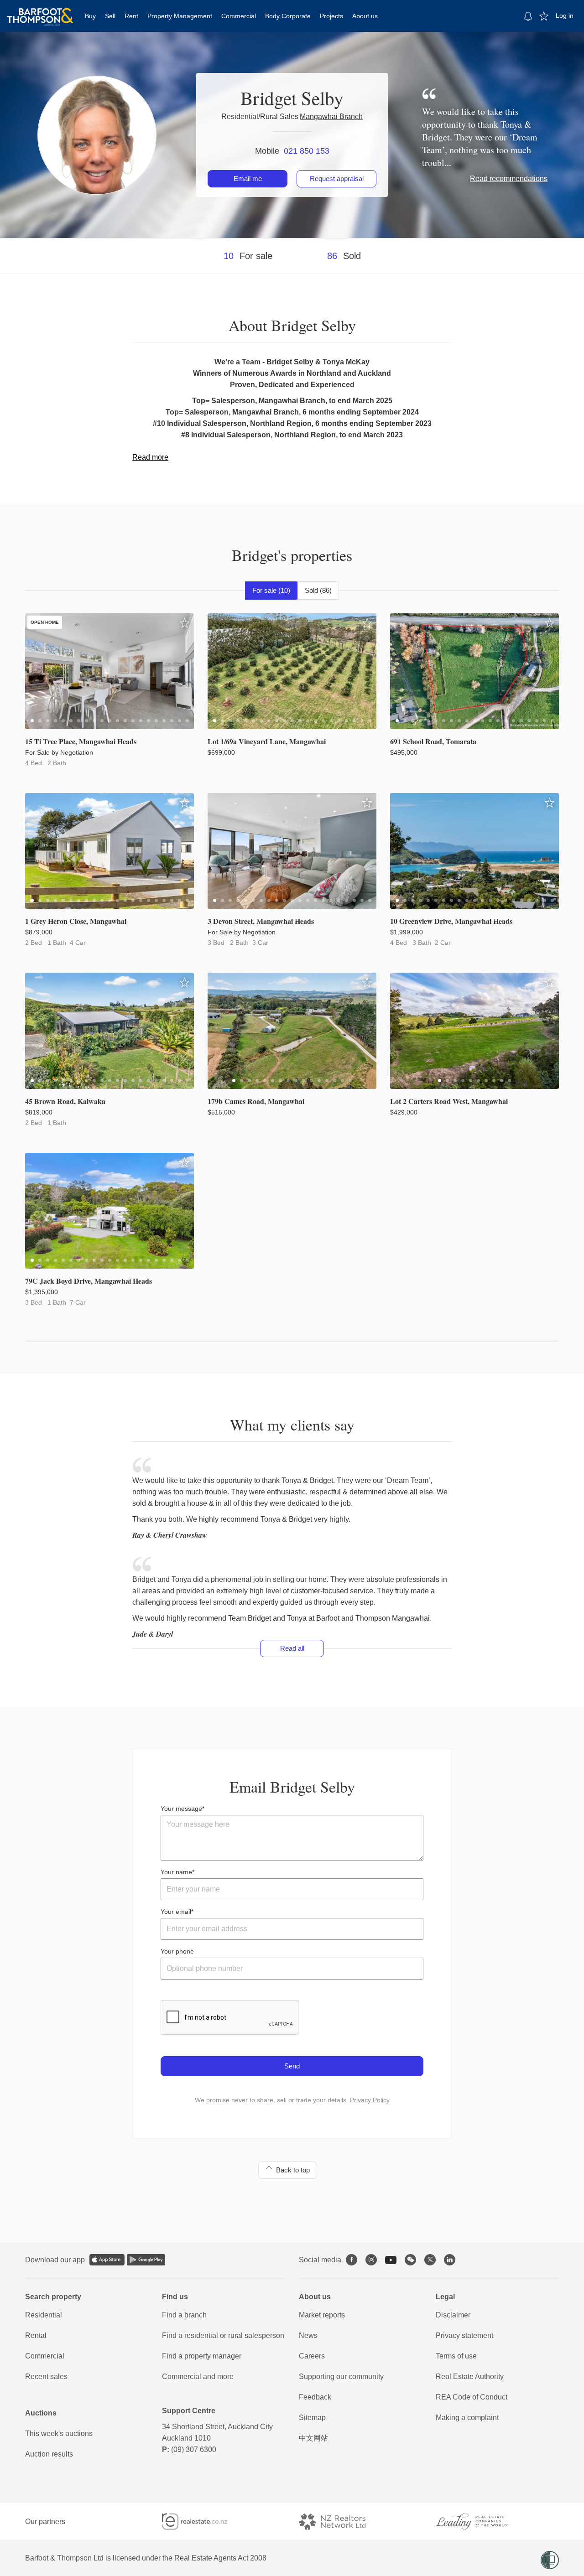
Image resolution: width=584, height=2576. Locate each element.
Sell (110, 16)
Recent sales (46, 2376)
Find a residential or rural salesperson (223, 2335)
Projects (331, 16)
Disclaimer (453, 2315)
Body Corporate (288, 16)
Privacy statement (464, 2335)
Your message (181, 1809)
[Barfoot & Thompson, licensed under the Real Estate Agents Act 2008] (40, 11)
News (308, 2335)
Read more (150, 457)
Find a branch (184, 2315)
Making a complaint (467, 2418)
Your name (176, 1872)
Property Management (180, 16)
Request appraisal (337, 179)
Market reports (322, 2315)
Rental (36, 2335)
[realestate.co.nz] (203, 2522)
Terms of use (456, 2356)
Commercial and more (198, 2376)
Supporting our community (341, 2376)
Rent (131, 16)
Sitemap (312, 2418)
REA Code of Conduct (472, 2397)
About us (365, 16)
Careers (312, 2356)
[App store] (107, 2260)
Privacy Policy (370, 2100)
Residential (44, 2315)
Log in (565, 16)
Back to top (291, 2170)
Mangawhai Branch (331, 117)
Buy (90, 16)
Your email (176, 1912)
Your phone (177, 1951)
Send (292, 2066)
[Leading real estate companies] (481, 2522)
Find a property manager (202, 2356)
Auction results (49, 2454)
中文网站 (313, 2438)
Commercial (239, 16)
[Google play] (146, 2260)
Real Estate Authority (470, 2376)
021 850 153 (307, 151)
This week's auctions (59, 2433)
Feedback (315, 2397)
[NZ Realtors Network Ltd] (340, 2522)
